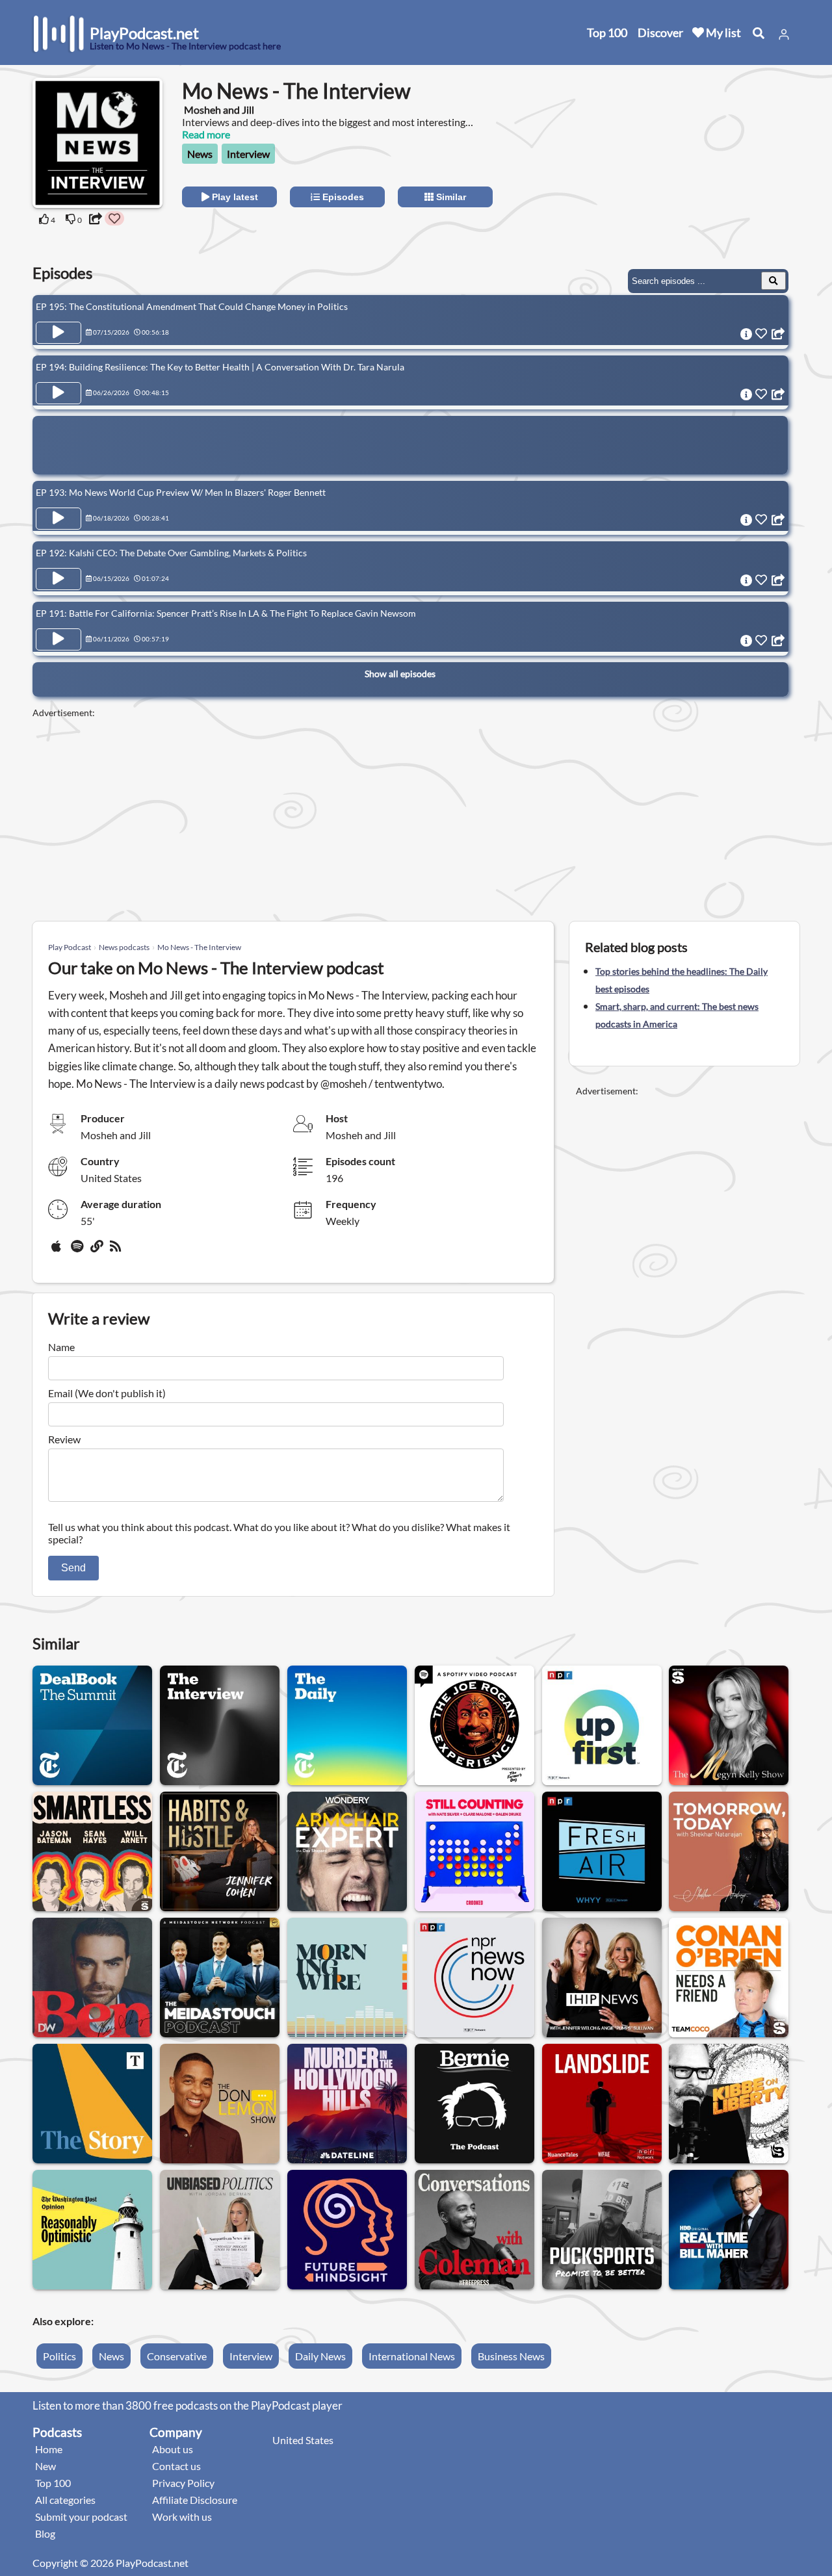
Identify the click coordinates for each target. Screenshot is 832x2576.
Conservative (177, 2356)
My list (722, 32)
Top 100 (607, 32)
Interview (248, 154)
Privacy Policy (183, 2483)
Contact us (176, 2466)
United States (303, 2440)
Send (73, 1568)
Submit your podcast (81, 2517)
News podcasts (124, 947)
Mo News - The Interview (199, 947)
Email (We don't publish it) (107, 1393)
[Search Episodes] (773, 281)
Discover (660, 32)
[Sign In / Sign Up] (784, 34)
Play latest (234, 197)
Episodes (342, 197)
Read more (206, 134)
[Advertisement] (684, 159)
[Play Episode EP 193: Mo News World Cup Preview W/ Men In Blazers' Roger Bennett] (58, 519)
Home (49, 2449)
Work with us (182, 2517)
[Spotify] (78, 1251)
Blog (45, 2533)
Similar (450, 197)
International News (412, 2356)
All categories (65, 2500)
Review (64, 1439)
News (200, 154)
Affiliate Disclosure (195, 2500)
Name (61, 1347)
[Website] (97, 1251)
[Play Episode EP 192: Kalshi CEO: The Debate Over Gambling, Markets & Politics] (58, 579)
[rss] (117, 1251)
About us (173, 2449)
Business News (511, 2356)
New (45, 2466)
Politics (59, 2356)
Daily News (320, 2356)
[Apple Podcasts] (58, 1251)
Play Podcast (70, 947)
